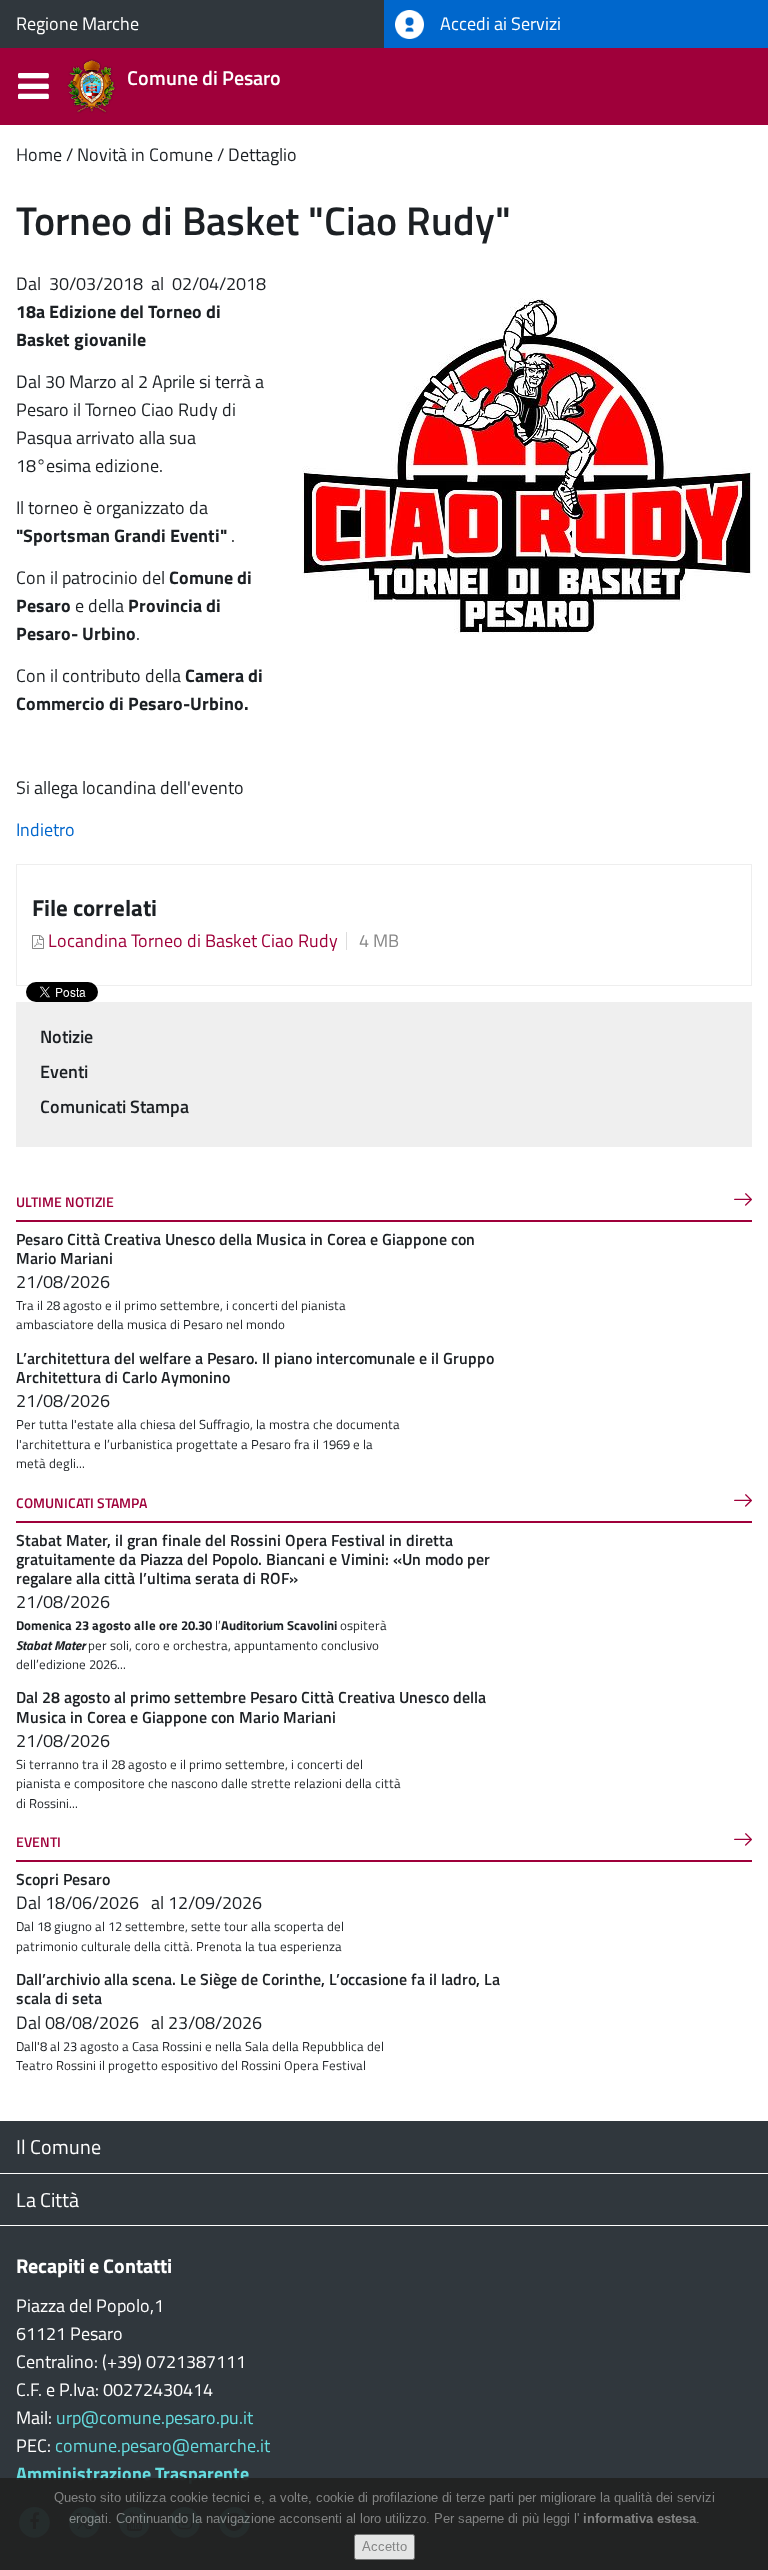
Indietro (45, 829)
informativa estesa (639, 2518)
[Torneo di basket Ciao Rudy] (527, 464)
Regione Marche (77, 23)
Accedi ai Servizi (498, 23)
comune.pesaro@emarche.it (162, 2445)
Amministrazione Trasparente (132, 2473)
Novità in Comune (145, 154)
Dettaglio (262, 154)
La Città (47, 2199)
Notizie (66, 1036)
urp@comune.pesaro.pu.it (154, 2417)
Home (39, 154)
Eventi (64, 1071)
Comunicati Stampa (114, 1106)
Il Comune (58, 2146)
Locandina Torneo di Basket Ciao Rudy (193, 940)
